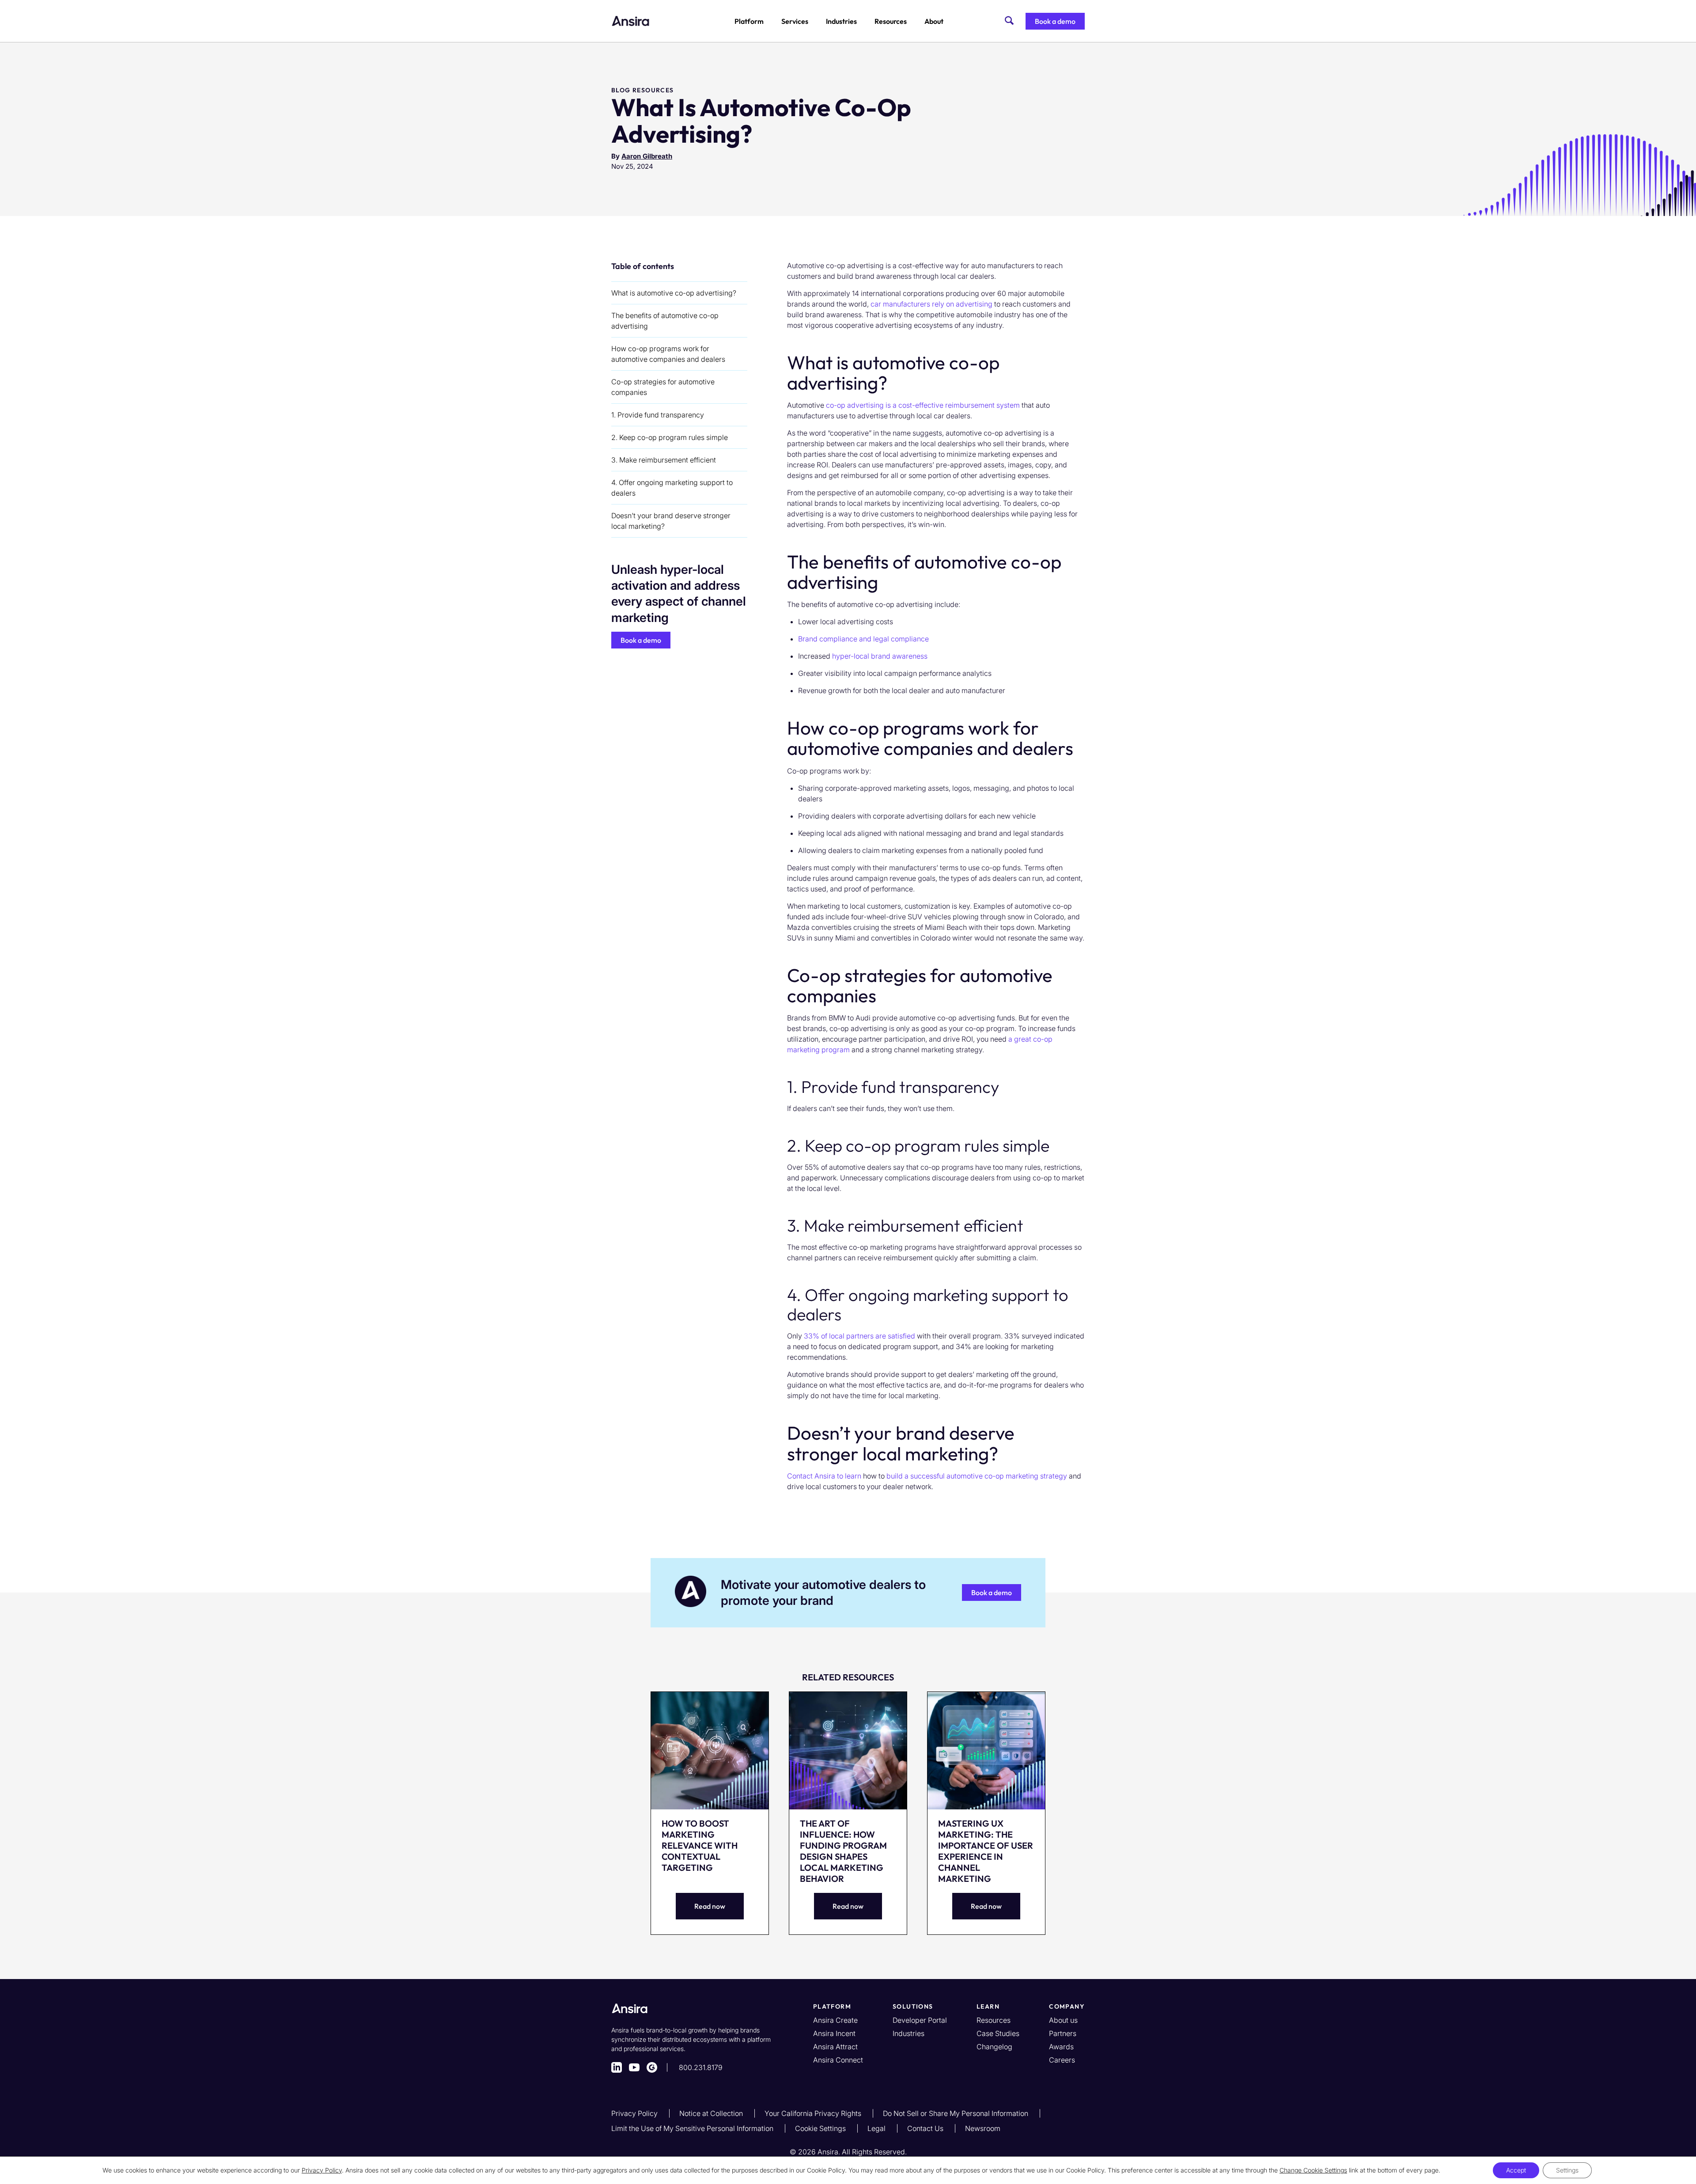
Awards (1061, 2047)
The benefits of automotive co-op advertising (665, 321)
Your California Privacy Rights (814, 2113)
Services (795, 21)
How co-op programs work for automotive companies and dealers (668, 354)
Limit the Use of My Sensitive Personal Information (693, 2128)
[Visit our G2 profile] (652, 2067)
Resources (891, 21)
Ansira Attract (835, 2047)
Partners (1063, 2033)
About (934, 21)
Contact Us (926, 2128)
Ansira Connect (838, 2060)
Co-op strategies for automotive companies (663, 387)
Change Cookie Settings (1313, 2170)
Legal (877, 2128)
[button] (1055, 21)
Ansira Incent (834, 2033)
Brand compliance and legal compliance (863, 639)
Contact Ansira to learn (824, 1476)
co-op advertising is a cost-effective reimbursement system (923, 405)
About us (1063, 2020)
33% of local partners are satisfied (859, 1336)
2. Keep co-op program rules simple (670, 437)
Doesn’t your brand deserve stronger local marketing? (671, 521)
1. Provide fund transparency (658, 415)
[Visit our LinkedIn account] (617, 2067)
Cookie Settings (821, 2128)
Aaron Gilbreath (647, 156)
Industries (841, 21)
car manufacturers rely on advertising (931, 304)
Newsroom (983, 2128)
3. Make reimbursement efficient (664, 460)
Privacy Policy (635, 2113)
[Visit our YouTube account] (634, 2067)
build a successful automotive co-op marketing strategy (977, 1476)
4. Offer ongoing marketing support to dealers (672, 488)
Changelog (994, 2047)
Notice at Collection (712, 2113)
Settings (1567, 2170)
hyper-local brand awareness (880, 656)
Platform (749, 21)
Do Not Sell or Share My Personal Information (956, 2113)
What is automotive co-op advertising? (674, 293)
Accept (1516, 2170)
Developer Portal (920, 2020)
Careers (1062, 2060)
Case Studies (998, 2033)
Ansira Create (835, 2020)
